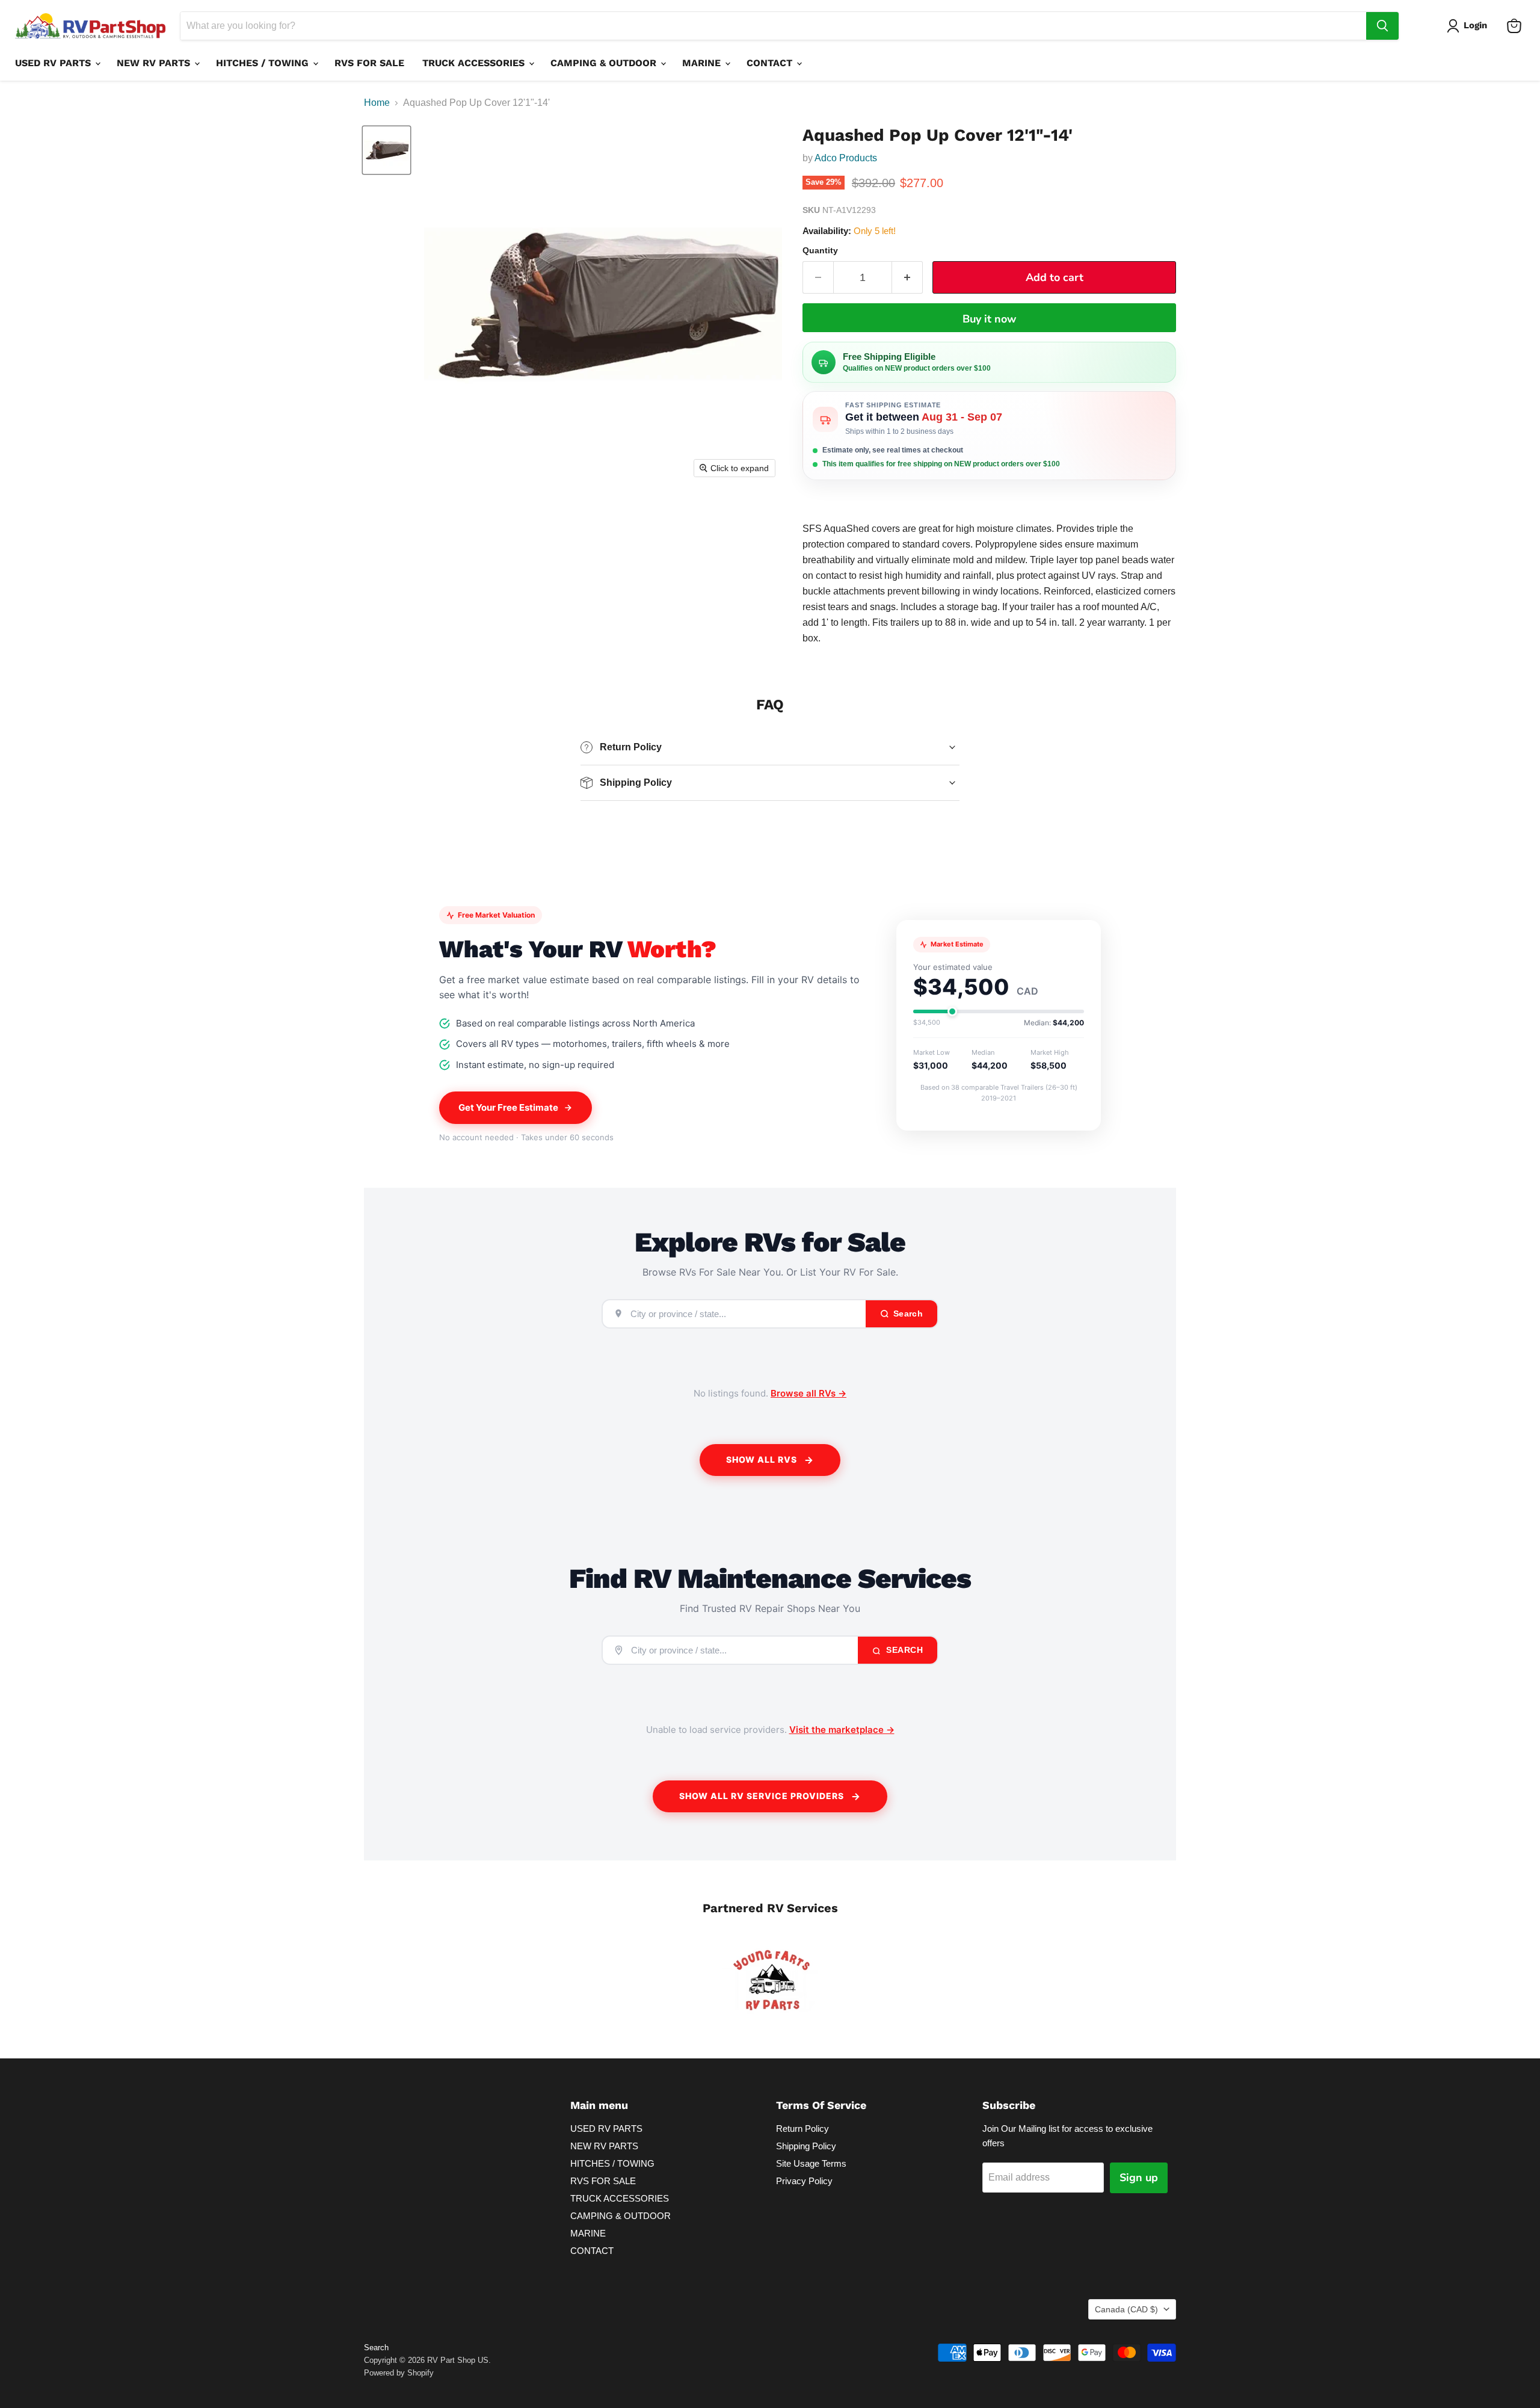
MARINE (703, 63)
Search (904, 1650)
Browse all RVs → (808, 1393)
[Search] (1382, 26)
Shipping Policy (806, 2146)
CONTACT (771, 63)
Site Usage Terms (811, 2163)
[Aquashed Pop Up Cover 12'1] (387, 150)
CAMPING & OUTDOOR (605, 63)
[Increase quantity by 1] (907, 278)
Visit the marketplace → (842, 1730)
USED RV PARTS (54, 63)
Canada (1126, 2309)
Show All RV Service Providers (762, 1796)
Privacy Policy (804, 2181)
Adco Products (846, 158)
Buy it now (989, 319)
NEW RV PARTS (155, 63)
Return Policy (802, 2129)
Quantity (820, 250)
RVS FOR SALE (369, 63)
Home (377, 103)
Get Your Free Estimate (508, 1107)
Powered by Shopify (399, 2373)
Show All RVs (762, 1459)
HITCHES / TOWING (264, 63)
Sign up (1139, 2178)
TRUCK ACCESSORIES (475, 63)
